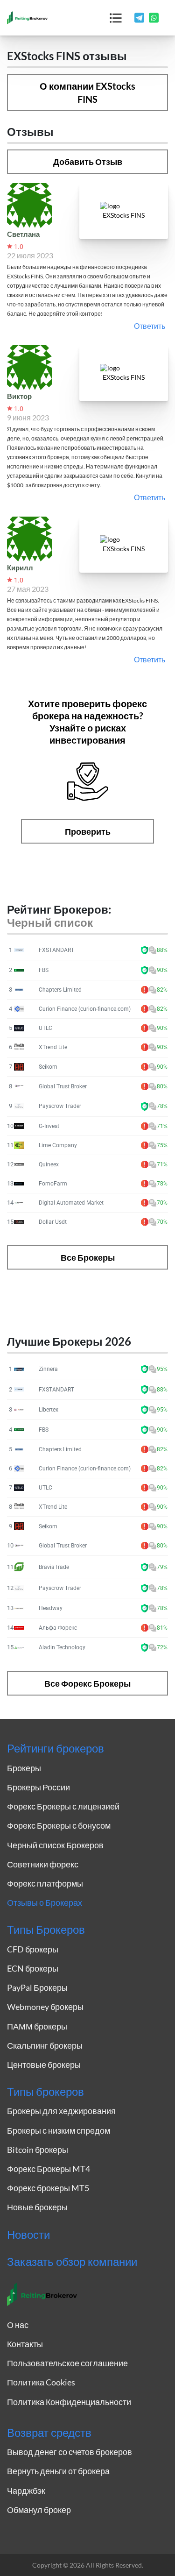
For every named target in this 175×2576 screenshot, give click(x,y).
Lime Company (58, 1145)
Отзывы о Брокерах (45, 1902)
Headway (51, 1608)
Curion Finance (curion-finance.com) (85, 1009)
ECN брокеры (33, 1968)
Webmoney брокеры (45, 2007)
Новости (28, 2235)
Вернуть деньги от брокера (58, 2471)
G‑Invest (49, 1126)
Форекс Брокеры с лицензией (63, 1806)
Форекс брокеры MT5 (48, 2188)
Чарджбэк (26, 2491)
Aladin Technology (62, 1647)
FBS (44, 970)
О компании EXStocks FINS (87, 92)
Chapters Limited (60, 990)
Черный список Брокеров (55, 1845)
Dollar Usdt (53, 1222)
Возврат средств (49, 2433)
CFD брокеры (33, 1949)
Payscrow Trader (60, 1106)
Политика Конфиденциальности (69, 2402)
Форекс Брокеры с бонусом (59, 1825)
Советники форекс (43, 1864)
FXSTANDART (56, 950)
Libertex (49, 1410)
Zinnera (48, 1369)
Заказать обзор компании (72, 2262)
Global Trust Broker (63, 1086)
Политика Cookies (41, 2382)
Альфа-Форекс (58, 1628)
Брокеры (24, 1768)
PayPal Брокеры (37, 1987)
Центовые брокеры (44, 2065)
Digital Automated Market (71, 1203)
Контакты (25, 2344)
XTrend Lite (53, 1047)
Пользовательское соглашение (67, 2363)
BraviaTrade (54, 1567)
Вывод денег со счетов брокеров (70, 2452)
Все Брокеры (88, 1257)
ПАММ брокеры (37, 2026)
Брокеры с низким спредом (59, 2130)
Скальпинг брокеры (45, 2045)
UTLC (45, 1028)
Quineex (49, 1164)
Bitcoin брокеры (38, 2150)
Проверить (88, 831)
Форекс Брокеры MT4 (49, 2169)
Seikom (48, 1067)
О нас (18, 2325)
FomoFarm (53, 1184)
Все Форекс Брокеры (87, 1683)
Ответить (150, 326)
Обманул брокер (39, 2510)
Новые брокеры (37, 2207)
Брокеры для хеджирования (61, 2111)
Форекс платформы (45, 1883)
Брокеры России (38, 1787)
